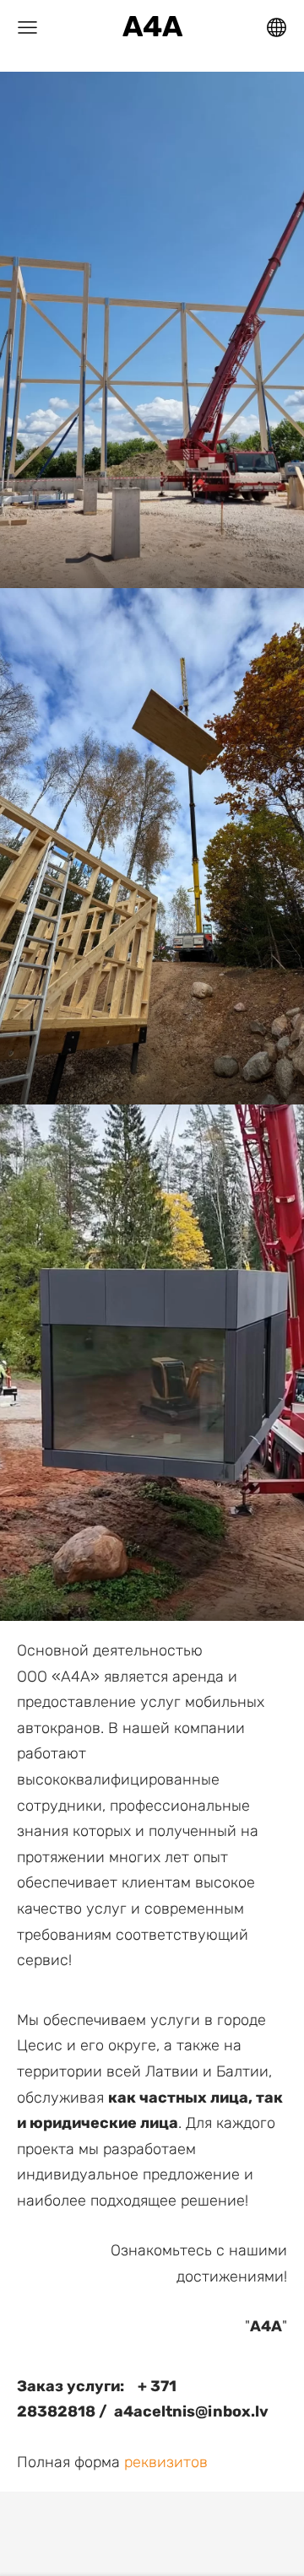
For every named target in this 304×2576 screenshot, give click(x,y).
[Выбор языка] (277, 27)
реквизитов (166, 2462)
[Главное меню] (27, 27)
